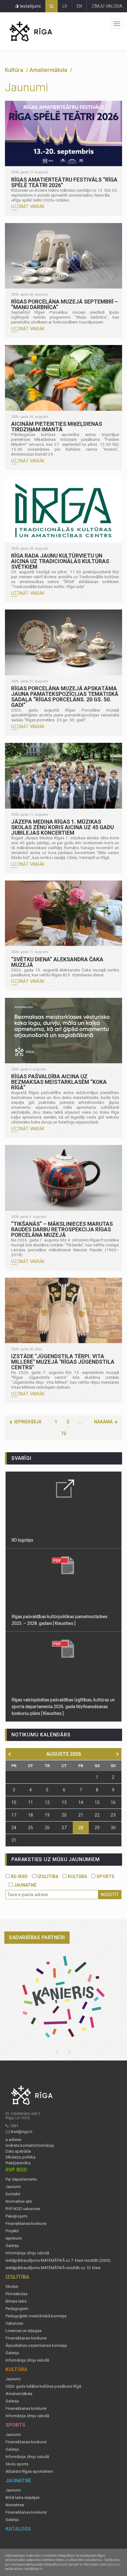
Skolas (12, 2287)
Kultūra (15, 70)
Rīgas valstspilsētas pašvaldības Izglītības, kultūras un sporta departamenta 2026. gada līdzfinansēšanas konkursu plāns (63, 1707)
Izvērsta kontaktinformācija (30, 2146)
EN (79, 6)
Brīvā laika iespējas (23, 2498)
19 (47, 1815)
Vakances (14, 2323)
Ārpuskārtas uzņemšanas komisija (36, 2346)
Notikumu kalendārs (41, 1735)
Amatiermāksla (19, 2394)
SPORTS (105, 1876)
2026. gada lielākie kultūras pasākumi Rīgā (43, 2386)
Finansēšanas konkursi (26, 2224)
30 (113, 1828)
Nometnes (15, 2505)
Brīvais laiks (16, 2301)
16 (113, 1802)
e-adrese (13, 2140)
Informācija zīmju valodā (27, 2253)
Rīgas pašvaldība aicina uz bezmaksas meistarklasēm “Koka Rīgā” (59, 1082)
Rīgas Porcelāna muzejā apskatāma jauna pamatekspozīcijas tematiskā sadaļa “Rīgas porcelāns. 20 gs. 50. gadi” (65, 697)
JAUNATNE (25, 1885)
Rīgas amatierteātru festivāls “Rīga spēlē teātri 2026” (64, 182)
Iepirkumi (14, 2238)
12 (47, 1802)
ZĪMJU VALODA (107, 6)
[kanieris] (63, 1997)
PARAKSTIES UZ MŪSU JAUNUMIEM (55, 1859)
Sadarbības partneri (37, 1937)
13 (64, 1802)
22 (97, 1815)
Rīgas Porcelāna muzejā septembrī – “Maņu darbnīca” (65, 304)
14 (81, 1802)
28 (81, 1828)
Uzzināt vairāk (28, 206)
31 (14, 1840)
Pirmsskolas (16, 2294)
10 (14, 1802)
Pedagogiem (17, 2309)
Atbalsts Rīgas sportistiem (29, 2472)
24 (14, 1828)
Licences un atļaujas (24, 2331)
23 (113, 1815)
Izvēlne (117, 24)
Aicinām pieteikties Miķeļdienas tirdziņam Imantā (57, 427)
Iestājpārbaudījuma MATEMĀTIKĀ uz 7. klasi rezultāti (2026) (58, 2260)
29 (97, 1828)
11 (31, 1802)
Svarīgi (21, 1458)
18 (31, 1815)
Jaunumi (13, 2187)
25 (31, 1828)
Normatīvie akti (19, 2202)
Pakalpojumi (16, 2216)
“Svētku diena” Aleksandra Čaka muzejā (57, 962)
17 (14, 1815)
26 (47, 1828)
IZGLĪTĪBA (47, 1876)
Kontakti (13, 2194)
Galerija (12, 2246)
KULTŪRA (77, 1876)
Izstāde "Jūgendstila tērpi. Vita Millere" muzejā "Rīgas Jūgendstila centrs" (63, 1362)
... (80, 1422)
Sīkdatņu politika (20, 2157)
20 (64, 1815)
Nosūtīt (110, 1895)
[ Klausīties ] (64, 1623)
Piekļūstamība (18, 2163)
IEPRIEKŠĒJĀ (28, 1422)
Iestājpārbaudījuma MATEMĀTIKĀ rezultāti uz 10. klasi (53, 2268)
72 (63, 1433)
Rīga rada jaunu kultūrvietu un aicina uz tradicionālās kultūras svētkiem (60, 561)
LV (65, 6)
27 (64, 1828)
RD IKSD (19, 1876)
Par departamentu (21, 2179)
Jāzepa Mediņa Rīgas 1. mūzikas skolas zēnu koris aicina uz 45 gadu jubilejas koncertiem (62, 827)
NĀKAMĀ (103, 1422)
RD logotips (23, 1540)
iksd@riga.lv (21, 2132)
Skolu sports (17, 2464)
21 (81, 1815)
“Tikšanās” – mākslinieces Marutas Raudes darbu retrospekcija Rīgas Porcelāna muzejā (62, 1229)
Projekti (12, 2231)
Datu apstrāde (18, 2151)
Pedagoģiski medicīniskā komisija (36, 2316)
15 (97, 1802)
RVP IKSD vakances (23, 2209)
